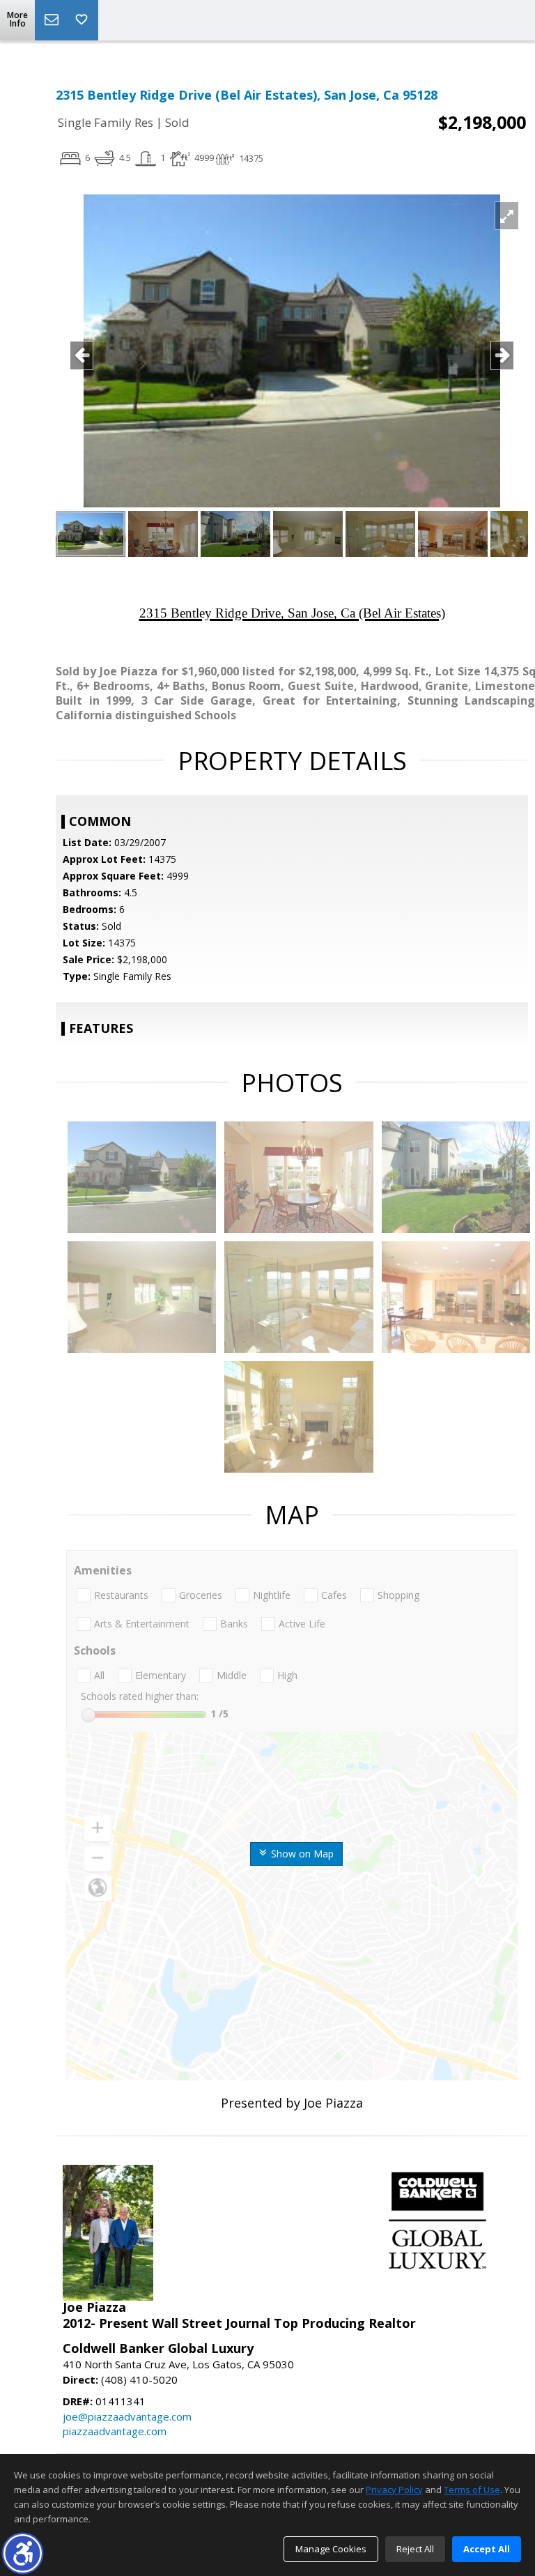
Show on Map (301, 1854)
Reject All (415, 2549)
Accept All (487, 2549)
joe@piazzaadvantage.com (127, 2416)
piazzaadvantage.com (115, 2431)
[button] (23, 2553)
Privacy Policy (394, 2490)
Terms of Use (472, 2490)
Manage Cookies (331, 2549)
